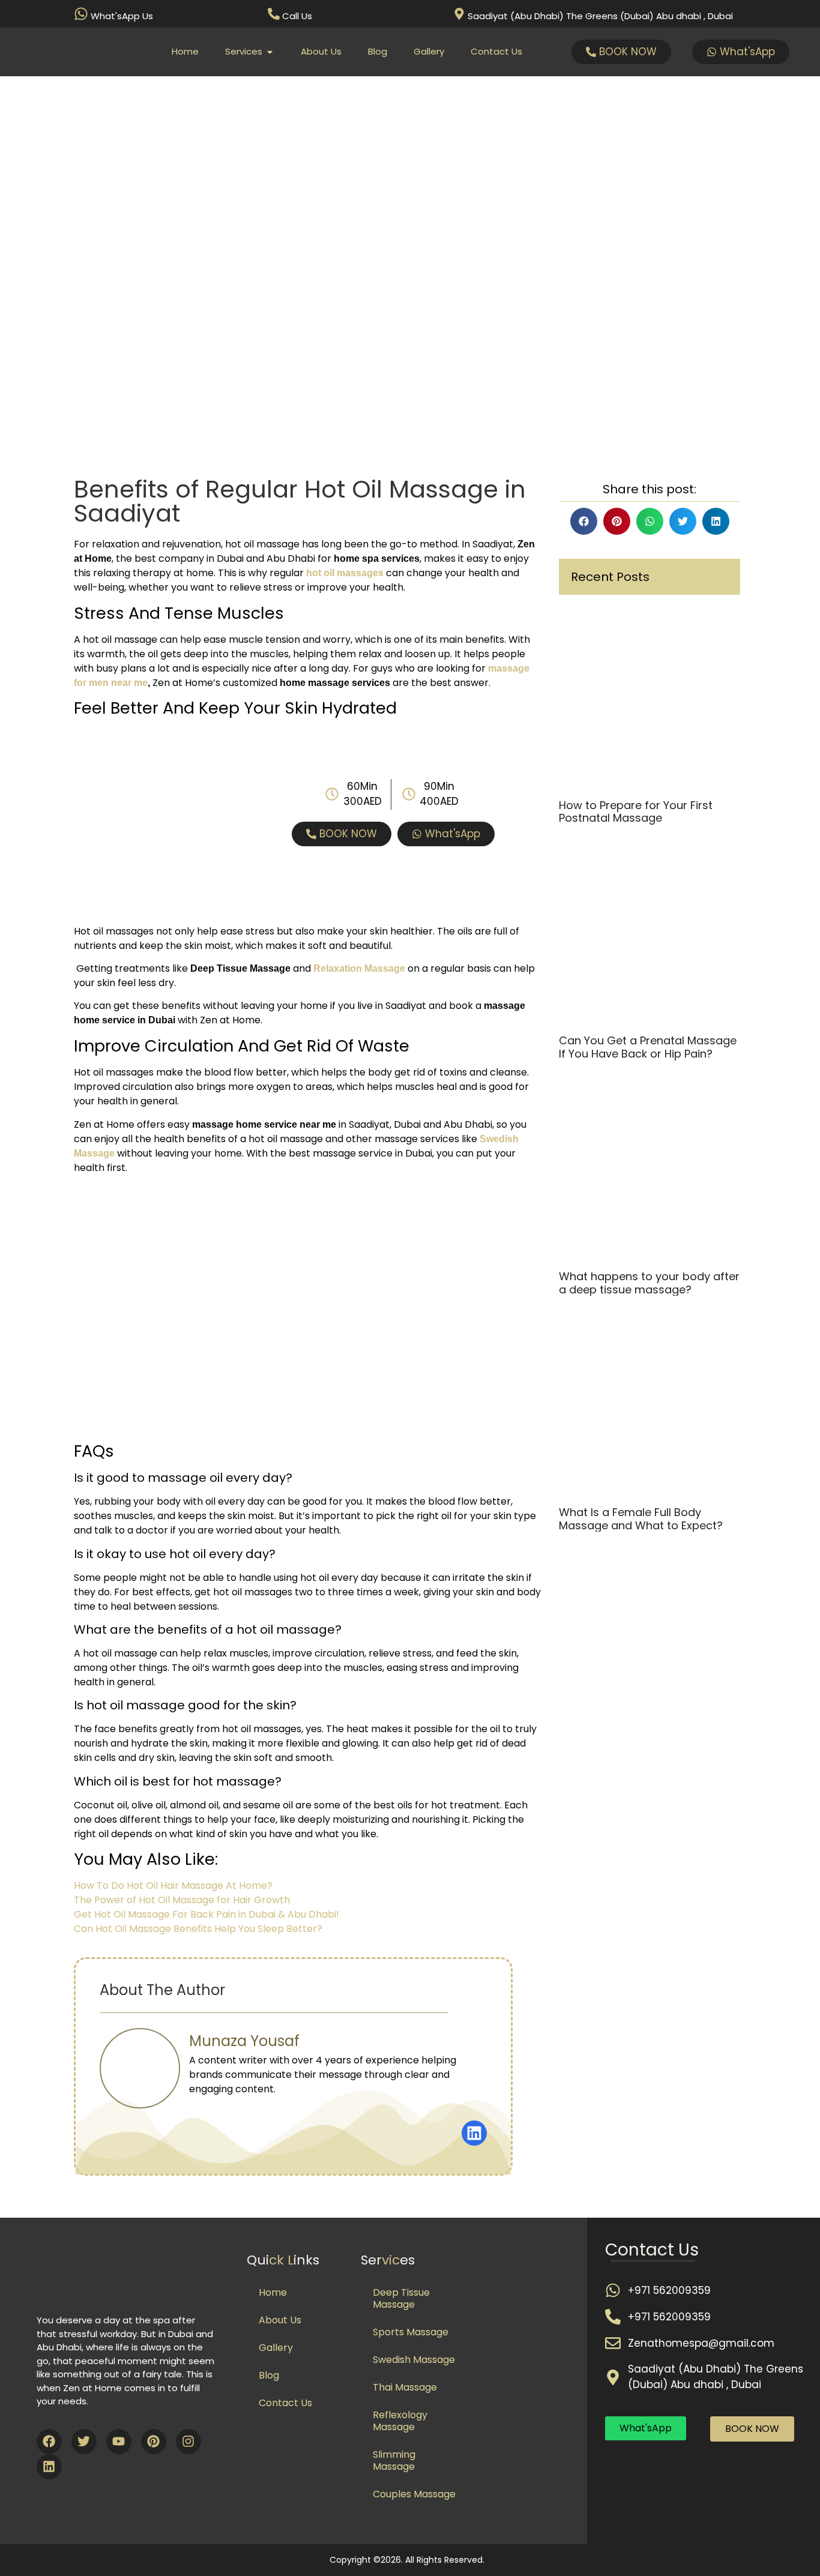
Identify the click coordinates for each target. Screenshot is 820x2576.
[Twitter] (84, 2442)
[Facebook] (49, 2442)
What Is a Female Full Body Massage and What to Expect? (641, 1519)
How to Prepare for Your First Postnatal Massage (636, 812)
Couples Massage (414, 2494)
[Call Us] (274, 14)
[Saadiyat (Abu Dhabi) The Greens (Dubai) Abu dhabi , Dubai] (459, 14)
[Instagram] (188, 2442)
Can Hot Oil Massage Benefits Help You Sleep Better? (198, 1929)
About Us (280, 2320)
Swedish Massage (414, 2360)
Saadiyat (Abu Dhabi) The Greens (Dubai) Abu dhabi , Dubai (600, 16)
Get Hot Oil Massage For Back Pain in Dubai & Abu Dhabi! (207, 1914)
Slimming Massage (394, 2460)
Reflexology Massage (400, 2421)
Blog (269, 2375)
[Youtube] (119, 2442)
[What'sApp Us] (81, 14)
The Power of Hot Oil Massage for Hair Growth (182, 1900)
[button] (584, 521)
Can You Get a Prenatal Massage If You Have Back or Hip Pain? (648, 1047)
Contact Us (285, 2403)
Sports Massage (411, 2332)
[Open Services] (270, 52)
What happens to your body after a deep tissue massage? (649, 1283)
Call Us (297, 16)
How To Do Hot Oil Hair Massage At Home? (173, 1885)
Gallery (276, 2348)
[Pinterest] (154, 2442)
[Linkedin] (49, 2467)
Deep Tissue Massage (401, 2298)
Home (273, 2292)
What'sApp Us (122, 16)
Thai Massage (405, 2387)
